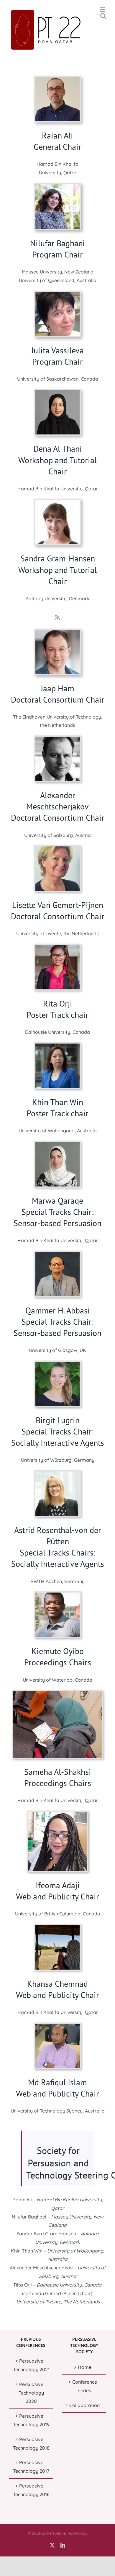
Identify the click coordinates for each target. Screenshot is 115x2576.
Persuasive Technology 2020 (31, 2393)
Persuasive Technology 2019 (31, 2420)
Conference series (85, 2386)
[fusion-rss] (57, 617)
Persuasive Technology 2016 (31, 2490)
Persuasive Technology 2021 (31, 2365)
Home (85, 2367)
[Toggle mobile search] (103, 16)
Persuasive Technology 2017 (31, 2467)
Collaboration (84, 2405)
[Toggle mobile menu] (103, 10)
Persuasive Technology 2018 (31, 2444)
